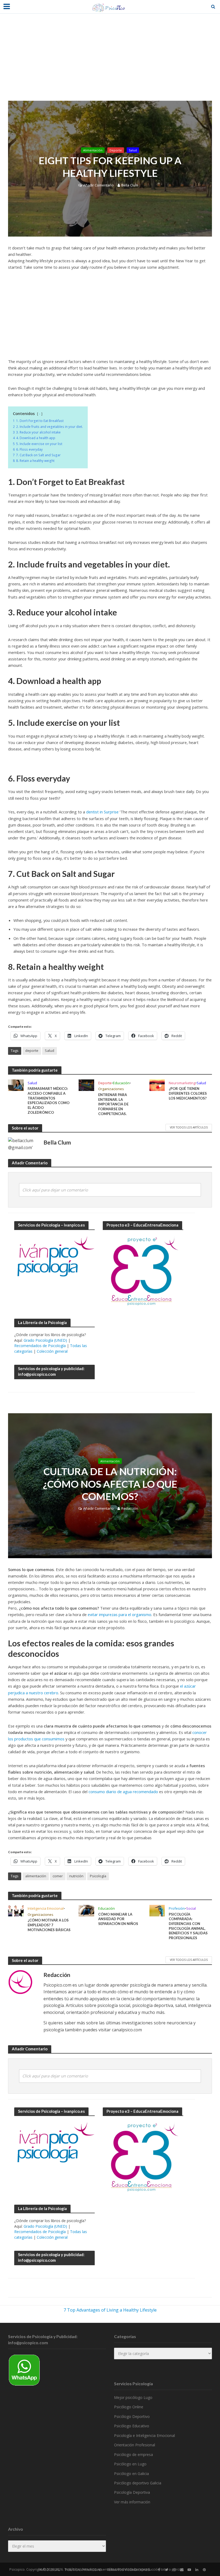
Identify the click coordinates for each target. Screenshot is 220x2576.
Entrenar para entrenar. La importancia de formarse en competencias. (113, 1104)
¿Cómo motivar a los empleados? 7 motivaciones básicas (49, 1925)
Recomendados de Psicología (40, 1346)
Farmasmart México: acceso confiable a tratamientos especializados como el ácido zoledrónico (49, 1100)
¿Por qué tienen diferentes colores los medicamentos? (188, 1093)
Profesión (177, 1908)
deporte (32, 1050)
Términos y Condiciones (129, 2570)
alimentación (36, 1876)
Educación (121, 1083)
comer (58, 1876)
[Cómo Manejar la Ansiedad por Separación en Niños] (86, 1910)
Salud (133, 150)
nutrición (76, 1876)
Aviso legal (49, 2570)
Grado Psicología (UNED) (45, 1340)
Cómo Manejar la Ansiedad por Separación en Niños (118, 1919)
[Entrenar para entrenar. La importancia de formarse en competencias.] (86, 1085)
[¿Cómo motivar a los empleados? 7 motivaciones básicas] (16, 1910)
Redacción (130, 1508)
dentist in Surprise (102, 812)
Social (191, 1908)
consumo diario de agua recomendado (123, 1792)
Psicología (98, 1876)
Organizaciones (111, 1089)
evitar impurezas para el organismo (120, 1614)
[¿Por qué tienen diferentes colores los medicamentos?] (157, 1085)
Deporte (116, 150)
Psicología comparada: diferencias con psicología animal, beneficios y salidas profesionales (188, 1926)
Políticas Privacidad (83, 2570)
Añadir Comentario (98, 185)
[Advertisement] (110, 61)
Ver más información (132, 2502)
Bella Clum (130, 185)
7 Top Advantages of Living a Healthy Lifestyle (110, 2310)
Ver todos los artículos (189, 1127)
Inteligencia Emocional (46, 1908)
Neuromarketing (182, 1083)
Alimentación (93, 150)
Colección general (52, 1351)
